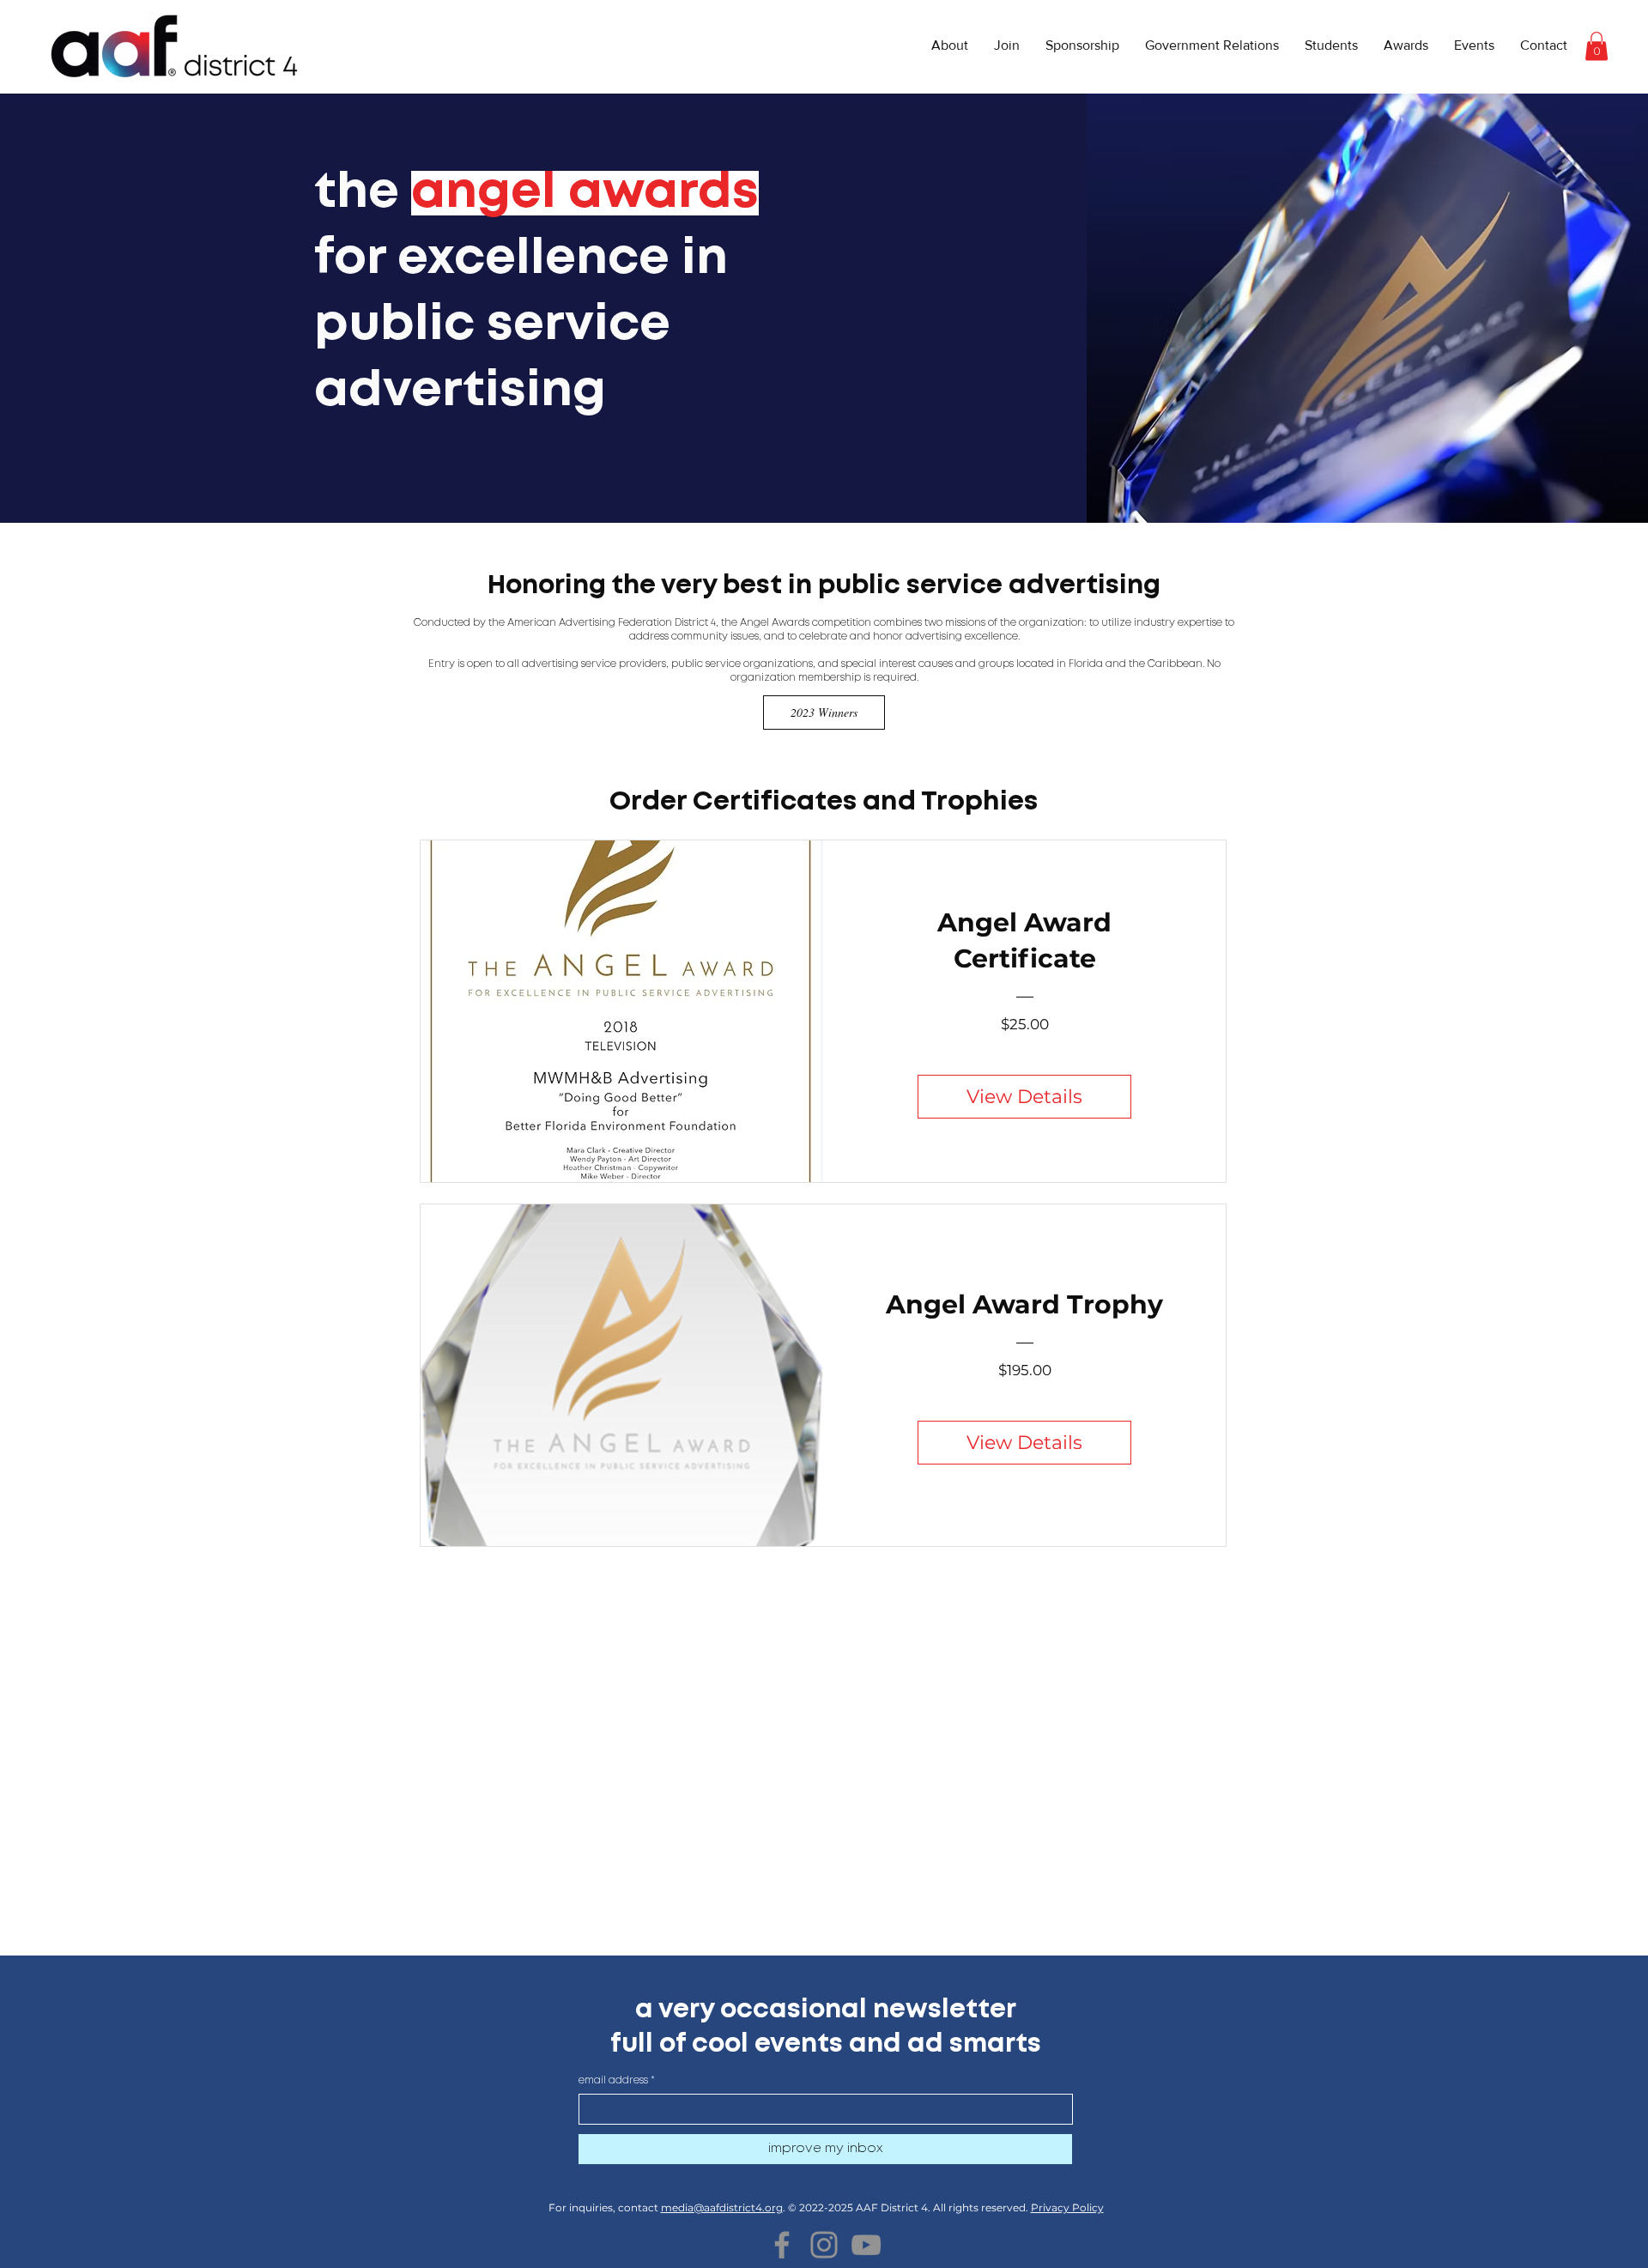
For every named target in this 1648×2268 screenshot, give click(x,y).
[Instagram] (824, 2245)
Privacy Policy (1067, 2207)
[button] (950, 45)
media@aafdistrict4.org (722, 2207)
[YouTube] (866, 2245)
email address (613, 2080)
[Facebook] (782, 2245)
